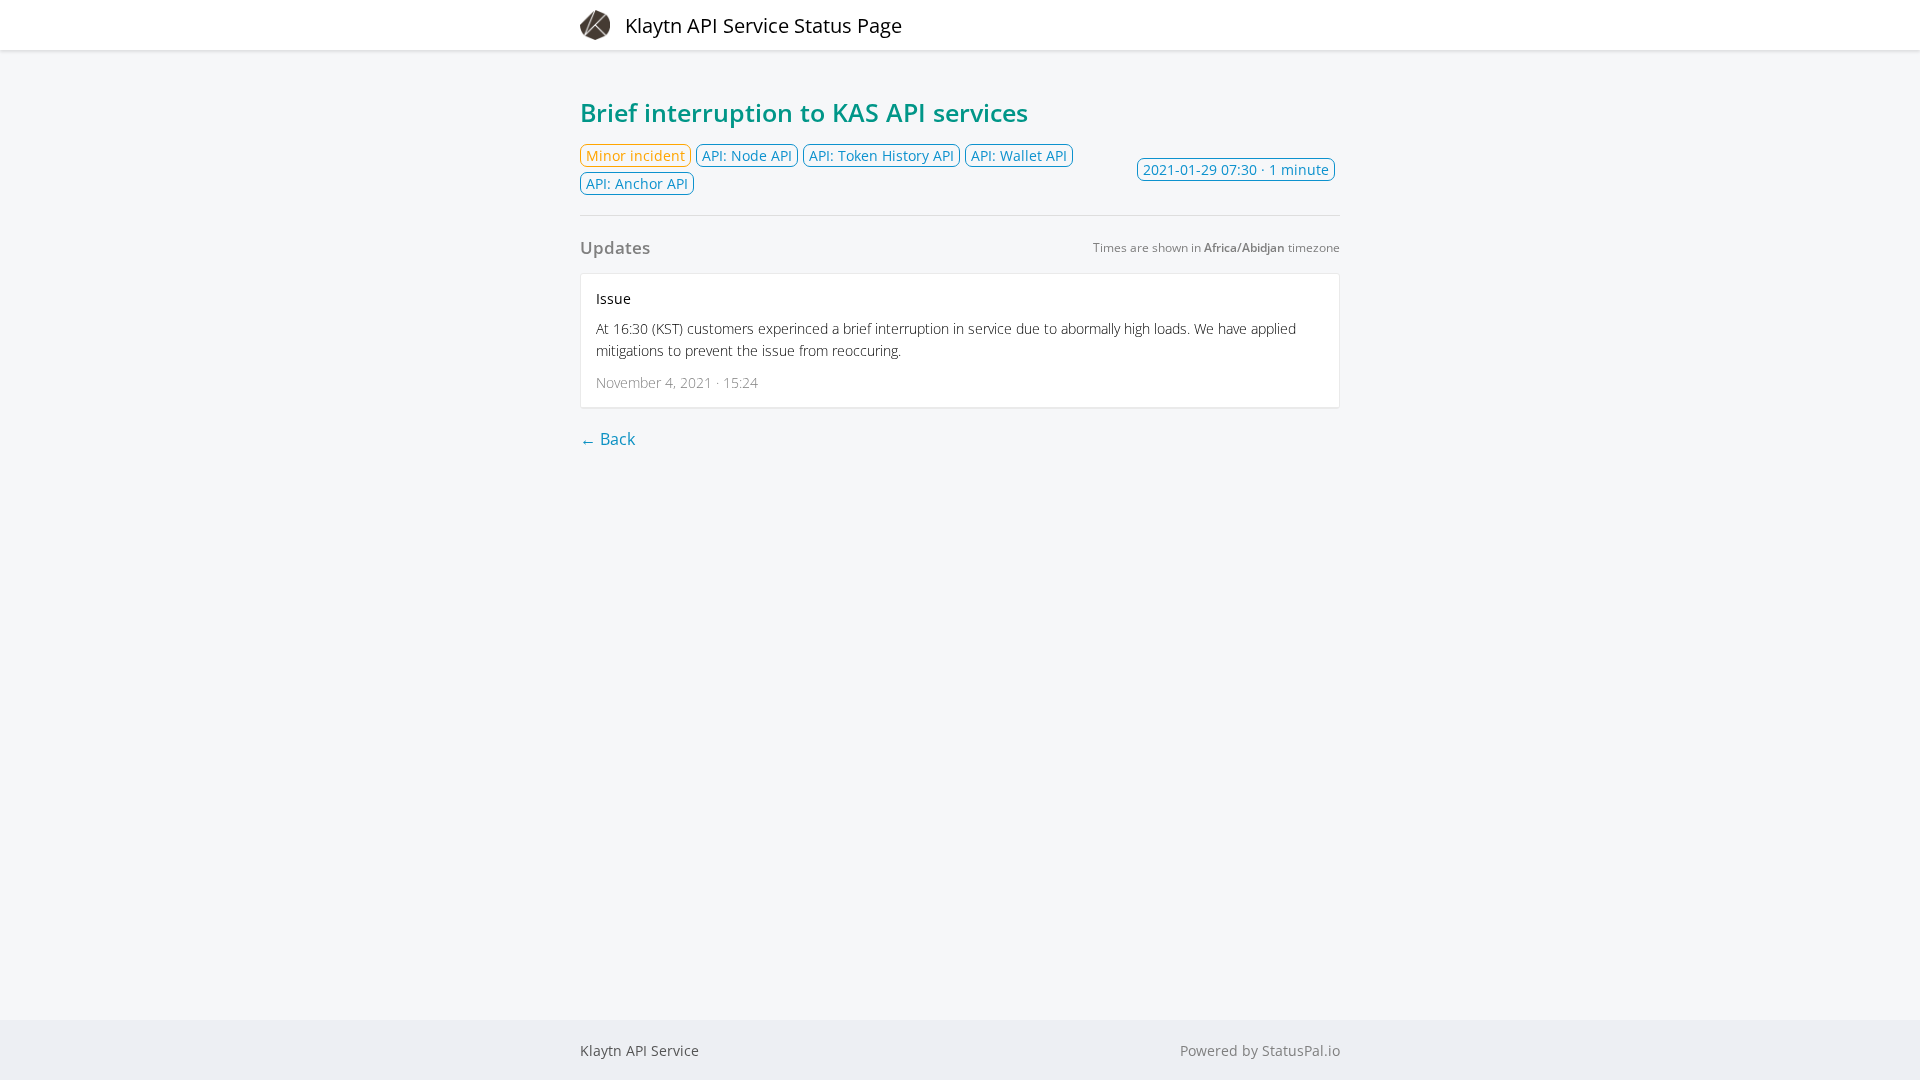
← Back (607, 439)
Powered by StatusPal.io (1260, 1050)
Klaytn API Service (639, 1050)
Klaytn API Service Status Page (763, 25)
